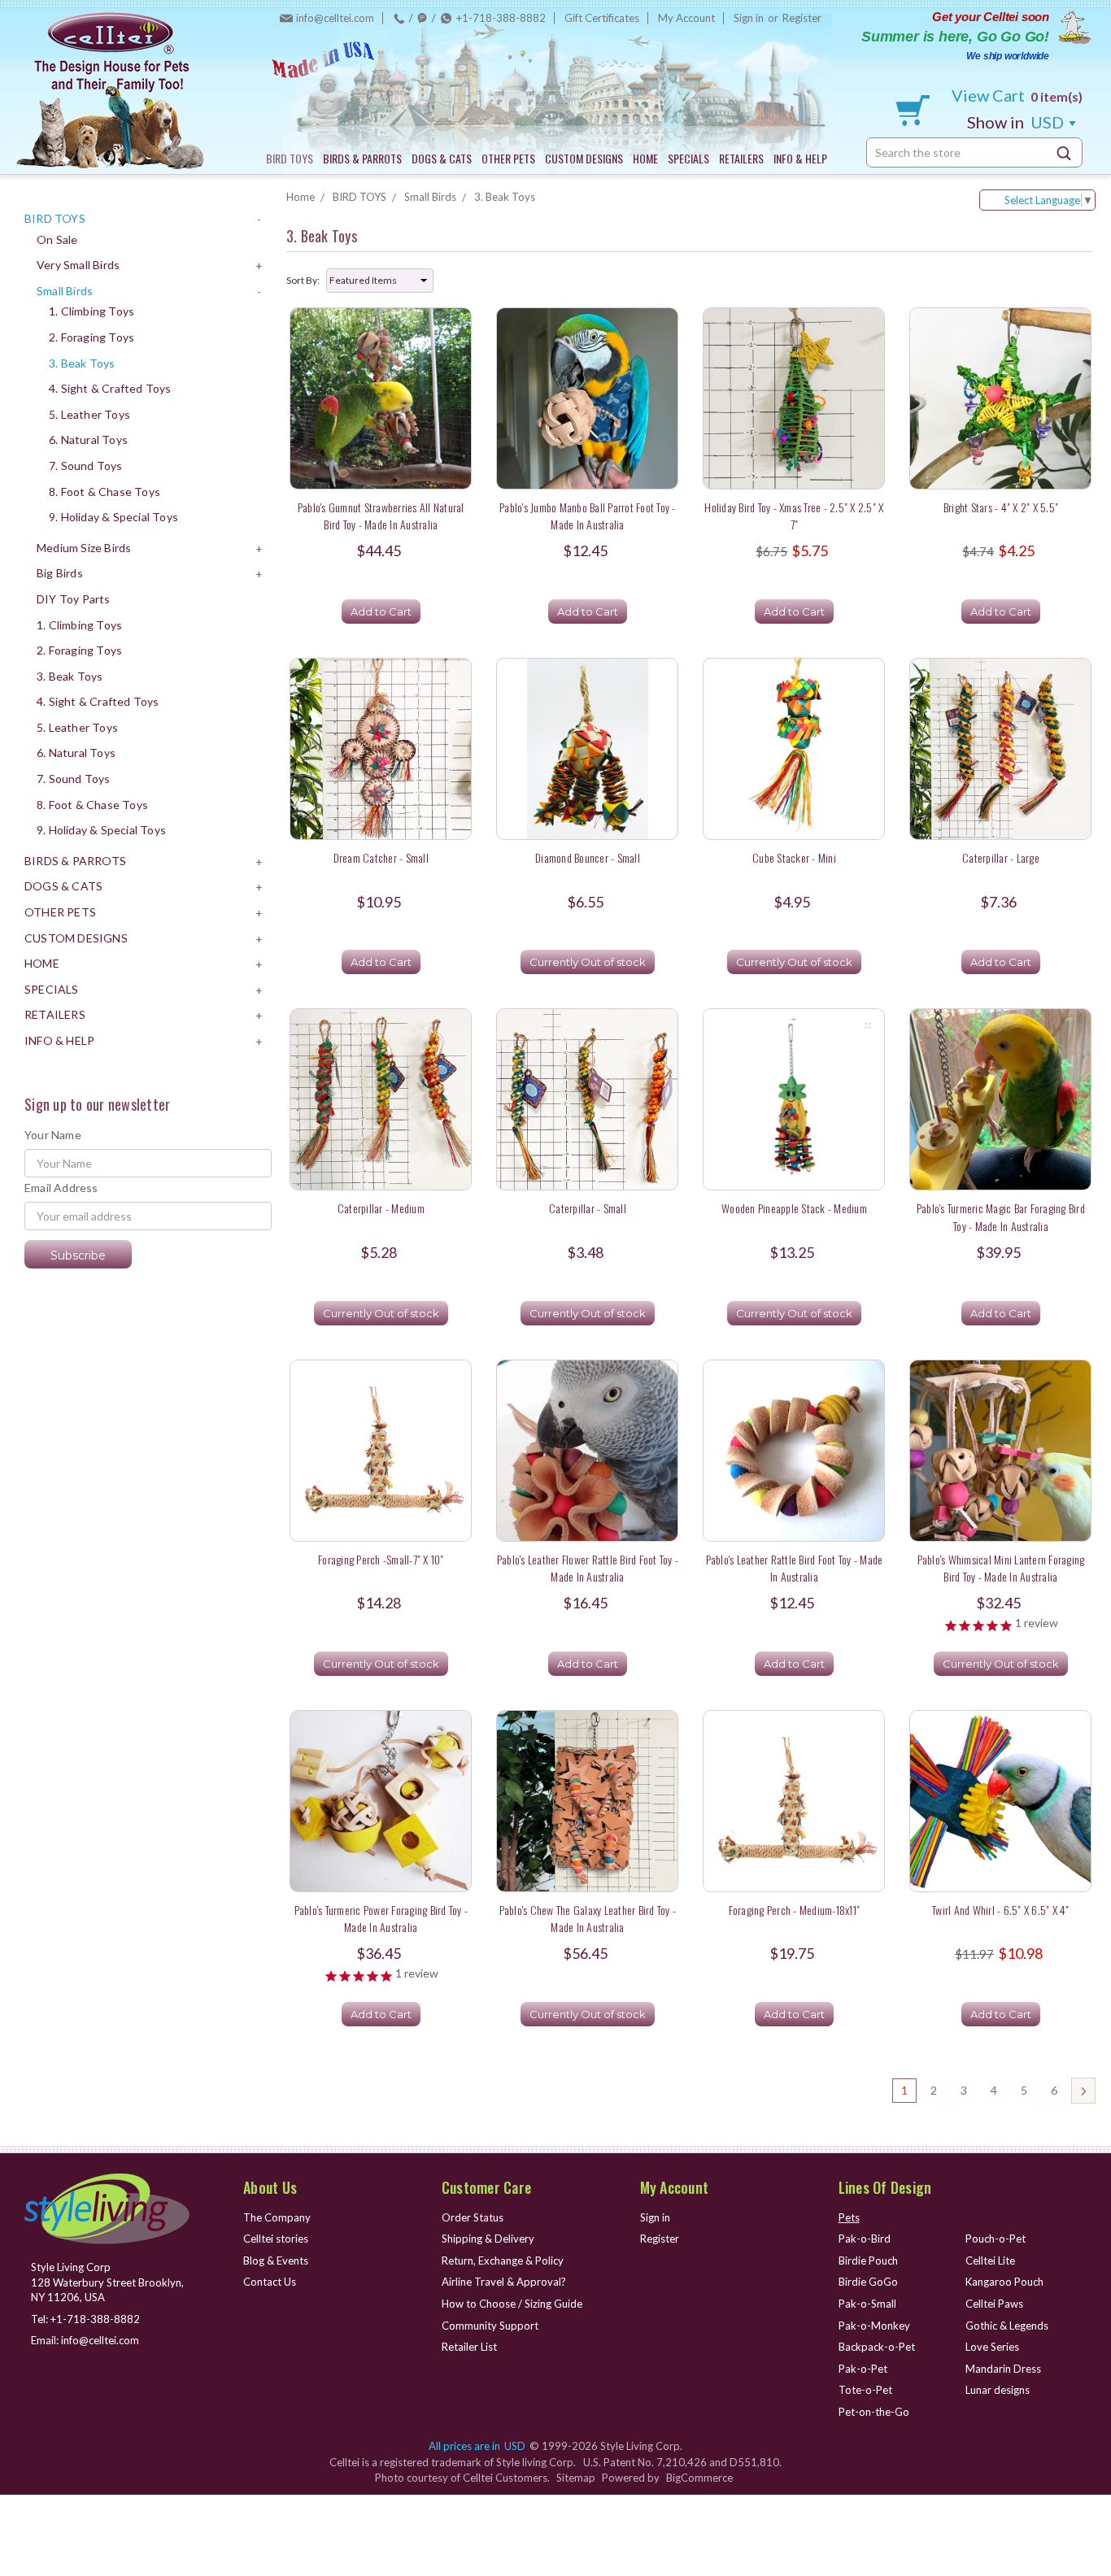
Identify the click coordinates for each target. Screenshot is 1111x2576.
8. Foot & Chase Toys (105, 492)
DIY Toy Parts (74, 599)
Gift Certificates (602, 18)
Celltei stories (276, 2239)
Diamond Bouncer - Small (588, 857)
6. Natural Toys (88, 439)
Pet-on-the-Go (874, 2412)
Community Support (490, 2326)
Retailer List (469, 2347)
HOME (645, 158)
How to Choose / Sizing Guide (512, 2304)
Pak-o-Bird (865, 2239)
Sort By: (303, 280)
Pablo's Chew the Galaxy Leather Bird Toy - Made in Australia (588, 1918)
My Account (686, 18)
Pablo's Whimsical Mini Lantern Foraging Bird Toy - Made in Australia (1001, 1568)
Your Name (53, 1135)
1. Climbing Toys (91, 311)
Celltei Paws (994, 2304)
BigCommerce (699, 2478)
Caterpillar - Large (1001, 857)
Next (1083, 2091)
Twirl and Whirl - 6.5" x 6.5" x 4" (1001, 1910)
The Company (277, 2217)
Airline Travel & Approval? (504, 2282)
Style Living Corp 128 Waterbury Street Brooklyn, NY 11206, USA (107, 2282)
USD (1017, 122)
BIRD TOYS (290, 158)
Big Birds (60, 573)
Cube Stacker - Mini (794, 857)
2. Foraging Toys (91, 337)
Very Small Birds (78, 265)
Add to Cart (381, 611)
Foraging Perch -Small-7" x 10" (381, 1559)
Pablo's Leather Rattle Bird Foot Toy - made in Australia (795, 1568)
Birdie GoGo (868, 2282)
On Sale (57, 239)
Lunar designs (998, 2390)
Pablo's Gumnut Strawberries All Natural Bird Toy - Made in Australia (381, 516)
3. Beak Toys (82, 363)
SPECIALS (688, 158)
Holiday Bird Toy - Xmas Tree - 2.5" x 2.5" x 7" (794, 516)
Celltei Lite (990, 2261)
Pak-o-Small (867, 2304)
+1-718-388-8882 (501, 18)
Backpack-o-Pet (877, 2347)
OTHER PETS (508, 158)
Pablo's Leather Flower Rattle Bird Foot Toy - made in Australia (588, 1568)
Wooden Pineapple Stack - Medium (794, 1208)
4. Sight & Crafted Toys (110, 388)
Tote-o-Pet (865, 2390)
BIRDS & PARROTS (362, 158)
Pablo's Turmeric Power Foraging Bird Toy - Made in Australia (381, 1918)
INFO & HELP (800, 158)
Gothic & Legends (1007, 2326)
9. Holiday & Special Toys (113, 517)
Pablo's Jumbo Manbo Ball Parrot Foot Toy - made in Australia (588, 516)
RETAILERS (741, 158)
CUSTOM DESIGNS (584, 158)
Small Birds (65, 291)
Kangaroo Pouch (1004, 2282)
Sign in (749, 18)
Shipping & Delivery (488, 2239)
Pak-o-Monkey (874, 2326)
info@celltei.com (335, 18)
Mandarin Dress (1003, 2369)
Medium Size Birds (84, 548)
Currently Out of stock (588, 962)
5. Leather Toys (89, 414)
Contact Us (270, 2282)
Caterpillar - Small (588, 1208)
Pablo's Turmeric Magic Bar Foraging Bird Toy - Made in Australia (1001, 1216)
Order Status (473, 2217)
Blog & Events (276, 2261)
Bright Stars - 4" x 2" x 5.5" (1001, 507)
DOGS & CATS (442, 158)
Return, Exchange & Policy (503, 2261)
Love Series (992, 2347)
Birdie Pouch (868, 2261)
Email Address (61, 1188)
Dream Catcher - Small (381, 857)
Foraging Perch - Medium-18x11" (795, 1910)
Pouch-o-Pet (996, 2239)
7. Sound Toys (86, 466)
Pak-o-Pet (863, 2369)
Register (802, 18)
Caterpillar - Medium (381, 1208)
